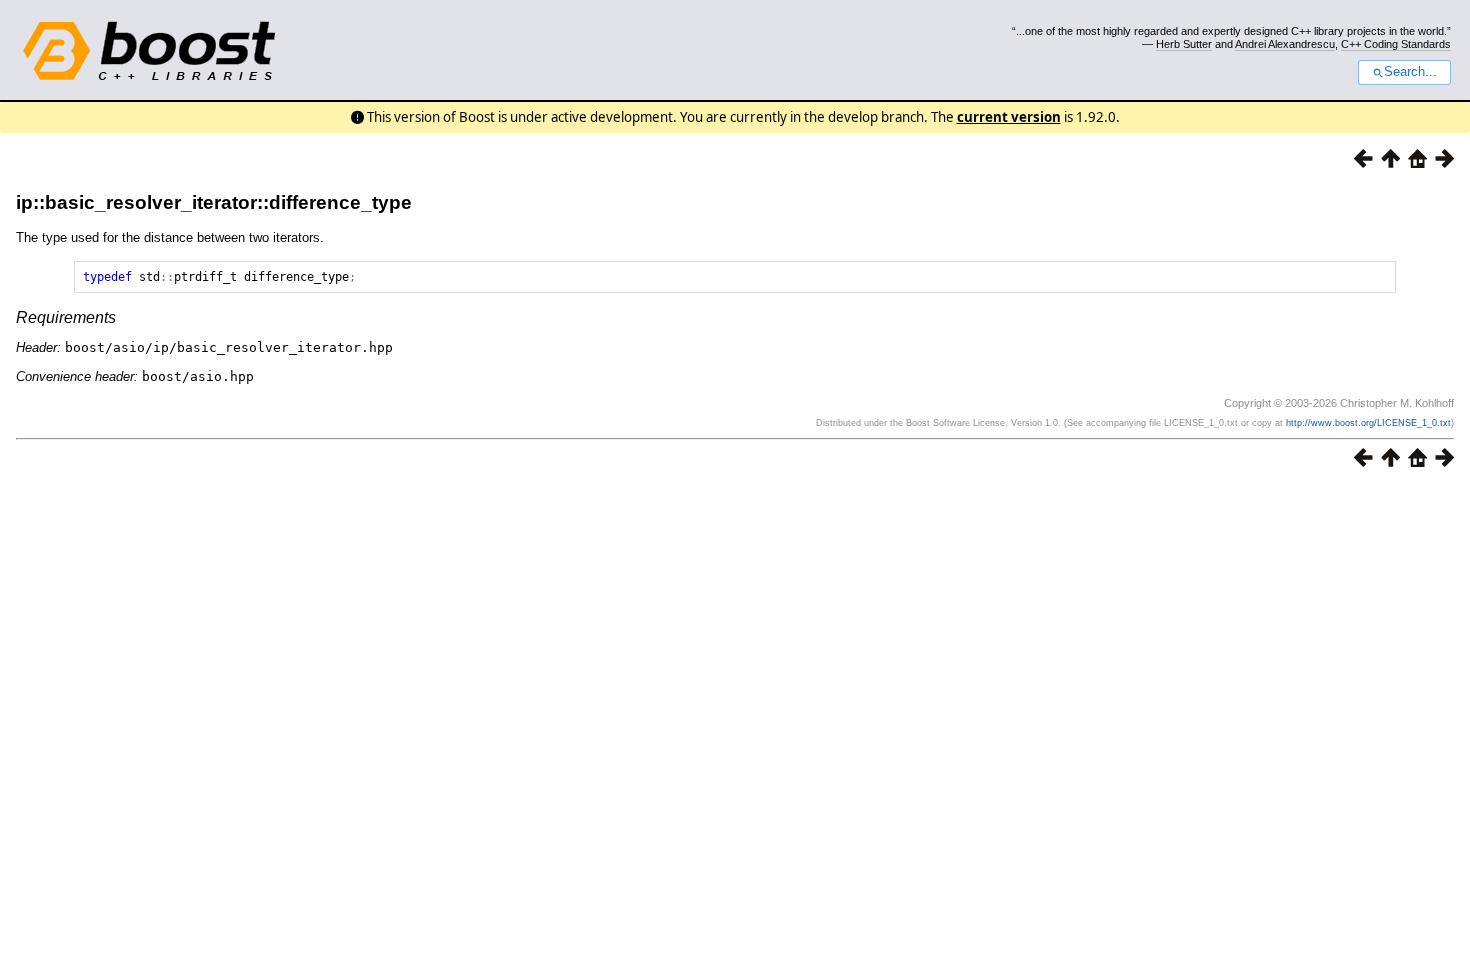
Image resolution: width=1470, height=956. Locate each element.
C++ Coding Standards (1396, 44)
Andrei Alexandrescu (1285, 44)
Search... (1410, 72)
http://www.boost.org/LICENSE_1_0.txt (1368, 423)
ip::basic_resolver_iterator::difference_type (214, 202)
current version (1009, 117)
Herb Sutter (1184, 44)
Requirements (66, 317)
